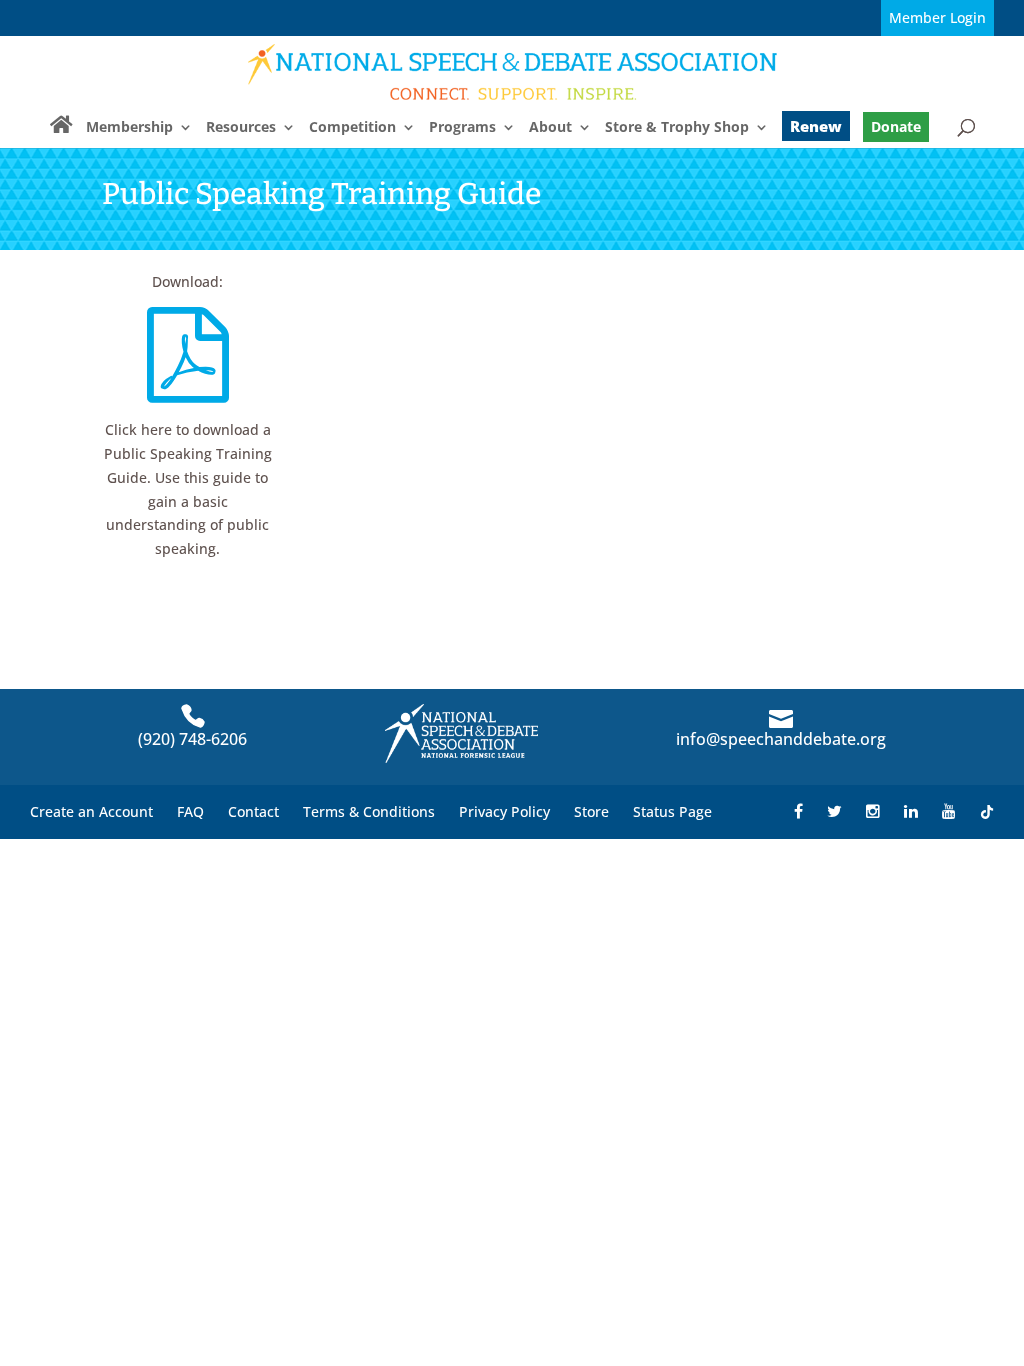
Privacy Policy (504, 811)
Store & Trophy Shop (677, 128)
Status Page (672, 811)
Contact (253, 811)
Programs (462, 128)
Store (591, 811)
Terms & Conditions (369, 811)
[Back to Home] (513, 71)
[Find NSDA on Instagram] (873, 811)
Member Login (937, 17)
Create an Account (91, 811)
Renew (816, 126)
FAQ (190, 811)
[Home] (61, 133)
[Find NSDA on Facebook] (798, 811)
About (550, 128)
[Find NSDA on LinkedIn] (911, 811)
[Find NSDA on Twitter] (834, 811)
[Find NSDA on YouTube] (949, 811)
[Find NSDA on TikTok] (987, 811)
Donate (896, 126)
